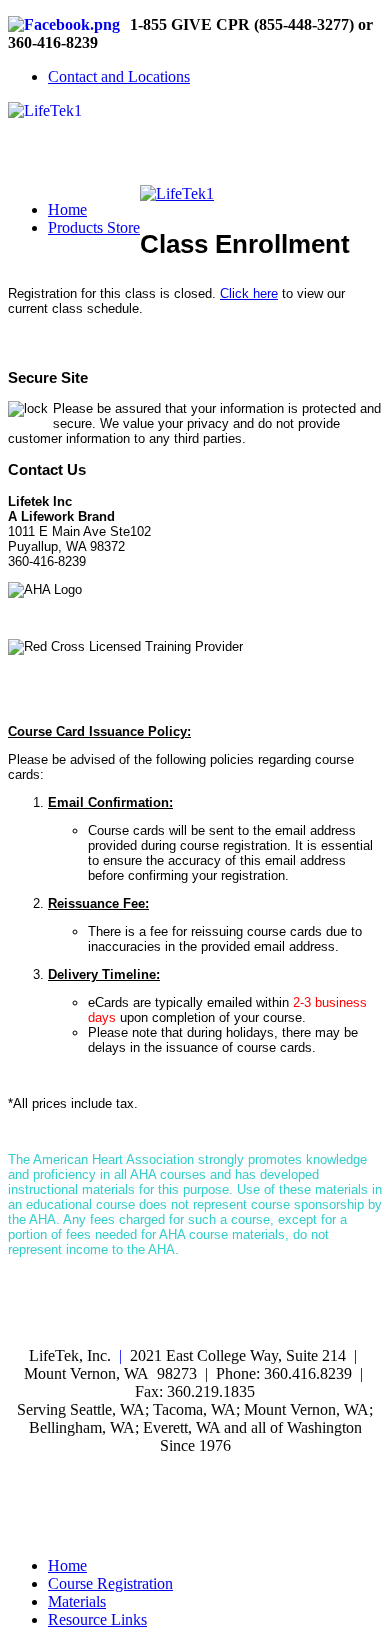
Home (67, 209)
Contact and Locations (119, 76)
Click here (249, 293)
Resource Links (97, 1619)
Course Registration (110, 1583)
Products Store (94, 227)
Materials (77, 1601)
